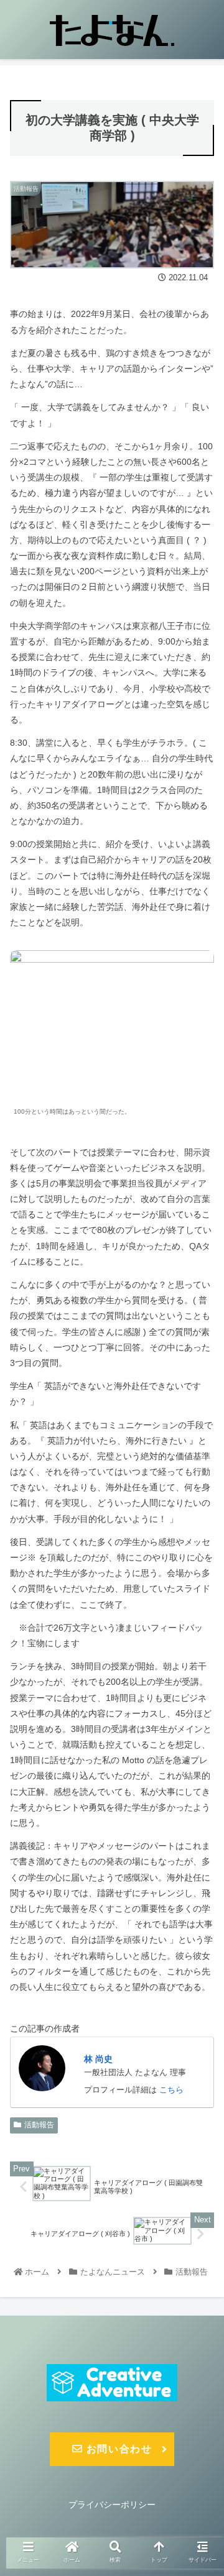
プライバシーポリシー (112, 2505)
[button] (200, 1609)
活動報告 (39, 2125)
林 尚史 (98, 2059)
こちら (171, 2090)
